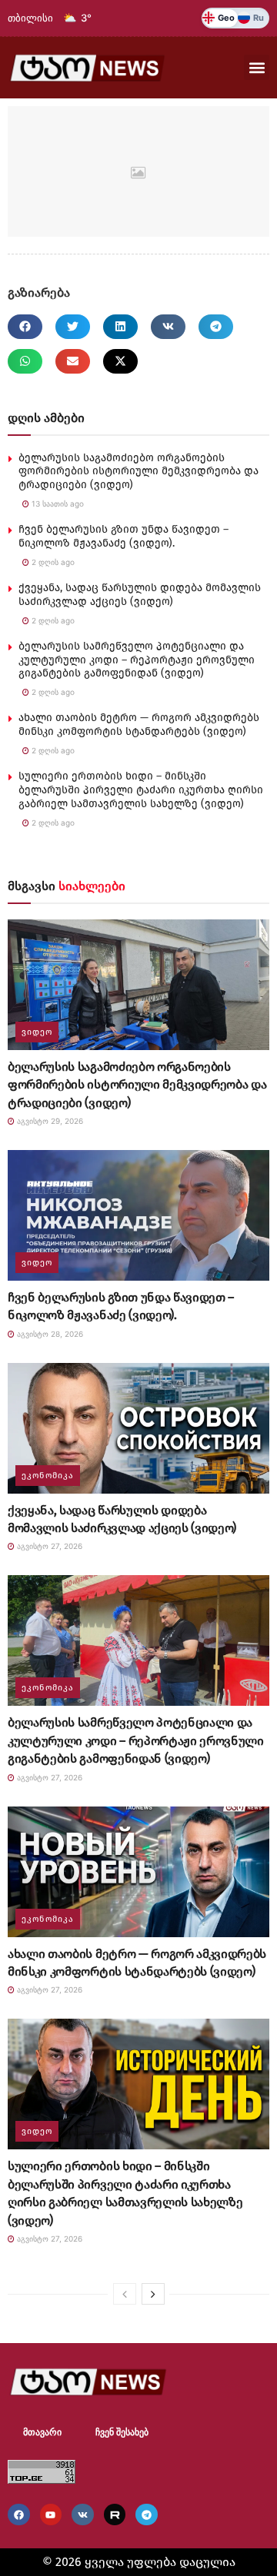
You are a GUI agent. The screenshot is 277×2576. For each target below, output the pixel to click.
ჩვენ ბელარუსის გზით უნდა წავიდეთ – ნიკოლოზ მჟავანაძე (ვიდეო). (123, 536)
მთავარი (42, 2432)
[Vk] (83, 2515)
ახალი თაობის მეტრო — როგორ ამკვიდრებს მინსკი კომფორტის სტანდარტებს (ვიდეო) (139, 725)
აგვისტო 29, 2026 (49, 1121)
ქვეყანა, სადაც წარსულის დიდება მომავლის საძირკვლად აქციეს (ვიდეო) (140, 595)
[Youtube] (51, 2515)
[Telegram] (147, 2515)
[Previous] (125, 2294)
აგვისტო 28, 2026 (49, 1334)
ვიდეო (37, 1032)
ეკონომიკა (48, 1476)
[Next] (153, 2294)
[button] (257, 67)
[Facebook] (19, 2515)
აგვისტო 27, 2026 (48, 1546)
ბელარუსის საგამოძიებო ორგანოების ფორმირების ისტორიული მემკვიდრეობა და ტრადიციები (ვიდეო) (138, 472)
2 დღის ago (52, 562)
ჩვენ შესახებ (122, 2432)
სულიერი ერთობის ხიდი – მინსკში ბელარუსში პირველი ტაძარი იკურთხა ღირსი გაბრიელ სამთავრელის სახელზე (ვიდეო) (141, 790)
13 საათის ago (57, 504)
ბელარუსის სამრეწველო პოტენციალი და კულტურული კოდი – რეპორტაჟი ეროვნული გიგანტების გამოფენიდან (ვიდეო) (137, 660)
